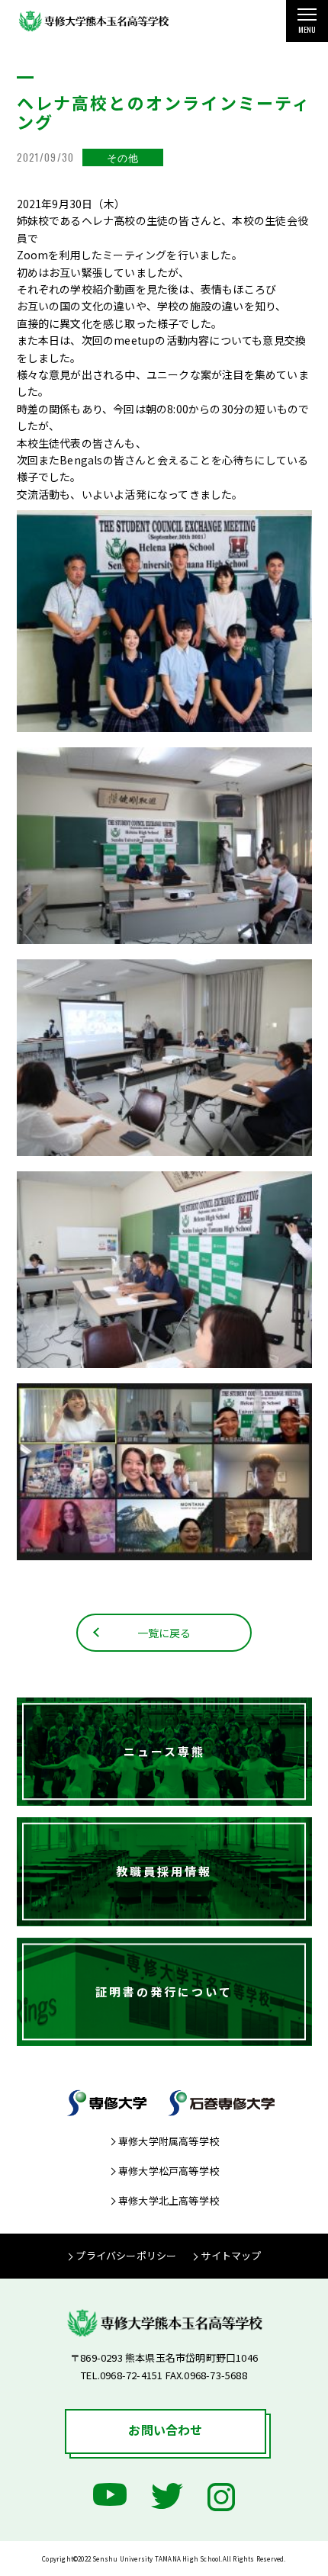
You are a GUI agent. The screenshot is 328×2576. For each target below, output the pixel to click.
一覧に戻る (164, 1633)
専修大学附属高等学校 (169, 2141)
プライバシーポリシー (126, 2255)
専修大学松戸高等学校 (169, 2171)
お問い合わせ (165, 2430)
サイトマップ (231, 2255)
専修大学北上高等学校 (169, 2200)
